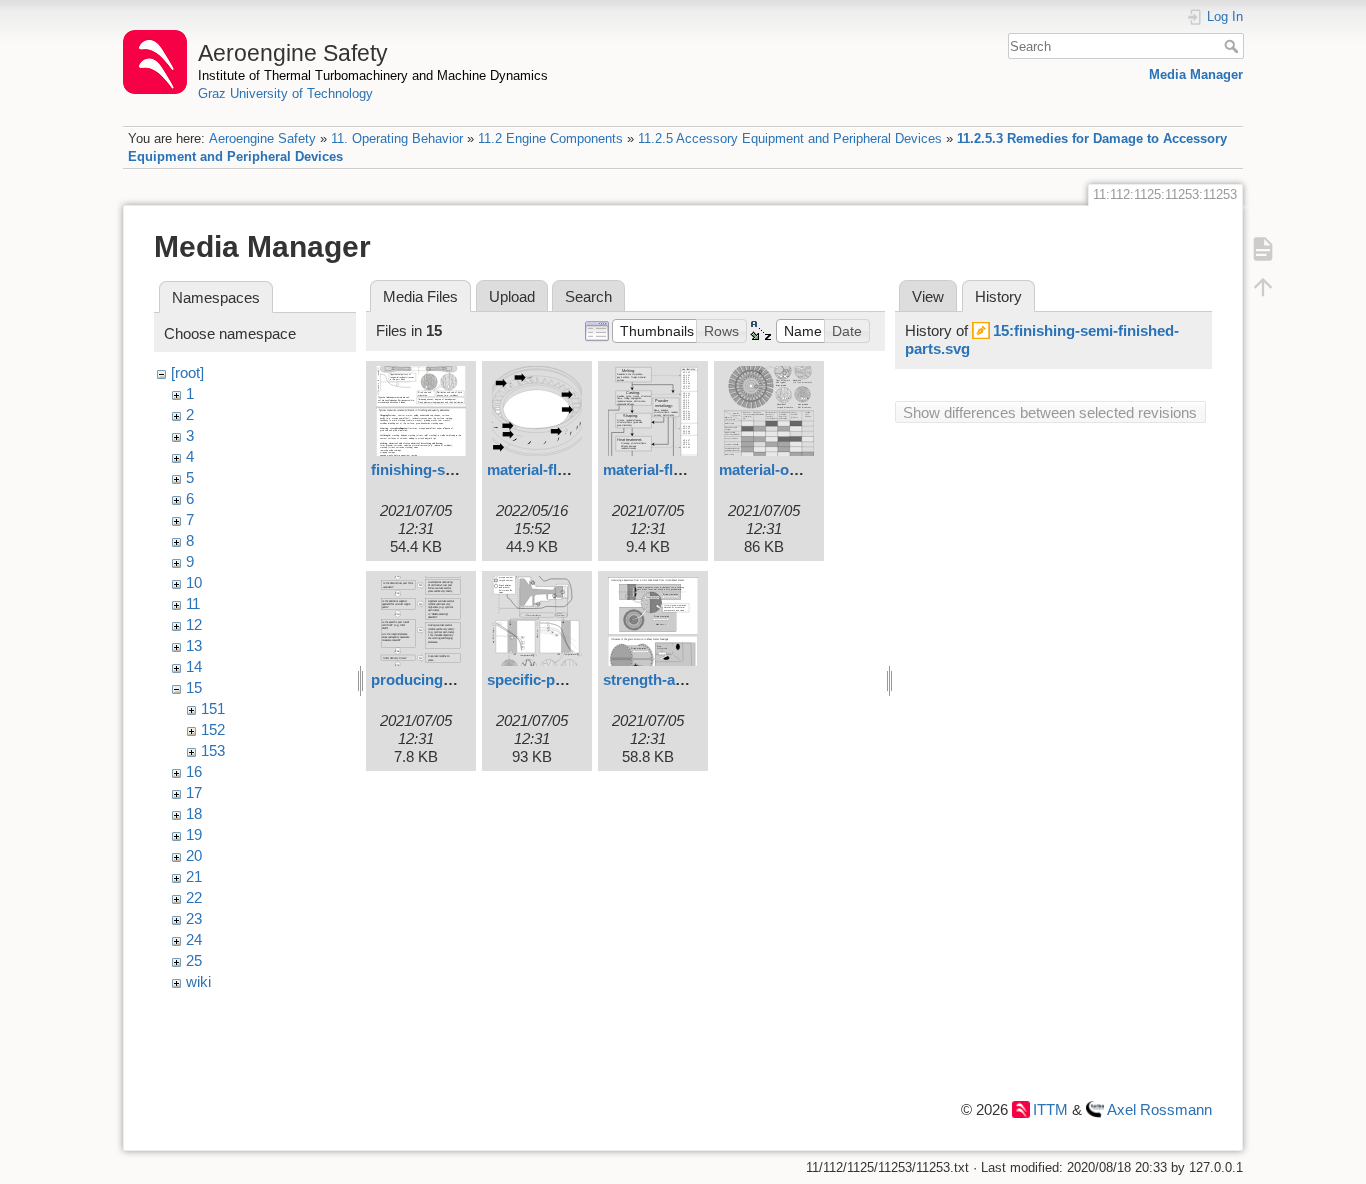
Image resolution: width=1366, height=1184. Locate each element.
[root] (187, 372)
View (928, 296)
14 (194, 666)
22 (194, 897)
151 (213, 708)
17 (194, 792)
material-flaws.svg (666, 469)
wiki (198, 981)
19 (194, 834)
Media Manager (1196, 74)
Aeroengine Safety (262, 138)
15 (194, 687)
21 (194, 876)
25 (194, 960)
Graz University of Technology (285, 93)
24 (194, 939)
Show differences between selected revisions (1050, 412)
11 (193, 603)
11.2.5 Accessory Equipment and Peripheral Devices (790, 138)
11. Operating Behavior (397, 138)
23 (194, 918)
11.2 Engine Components (550, 138)
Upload (512, 296)
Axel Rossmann (1159, 1109)
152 (213, 729)
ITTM (1050, 1109)
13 (194, 645)
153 (213, 750)
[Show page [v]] (1263, 249)
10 (194, 582)
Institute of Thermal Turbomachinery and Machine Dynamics (373, 75)
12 (194, 624)
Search (1233, 46)
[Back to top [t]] (1263, 287)
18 (194, 813)
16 (194, 771)
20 (194, 855)
